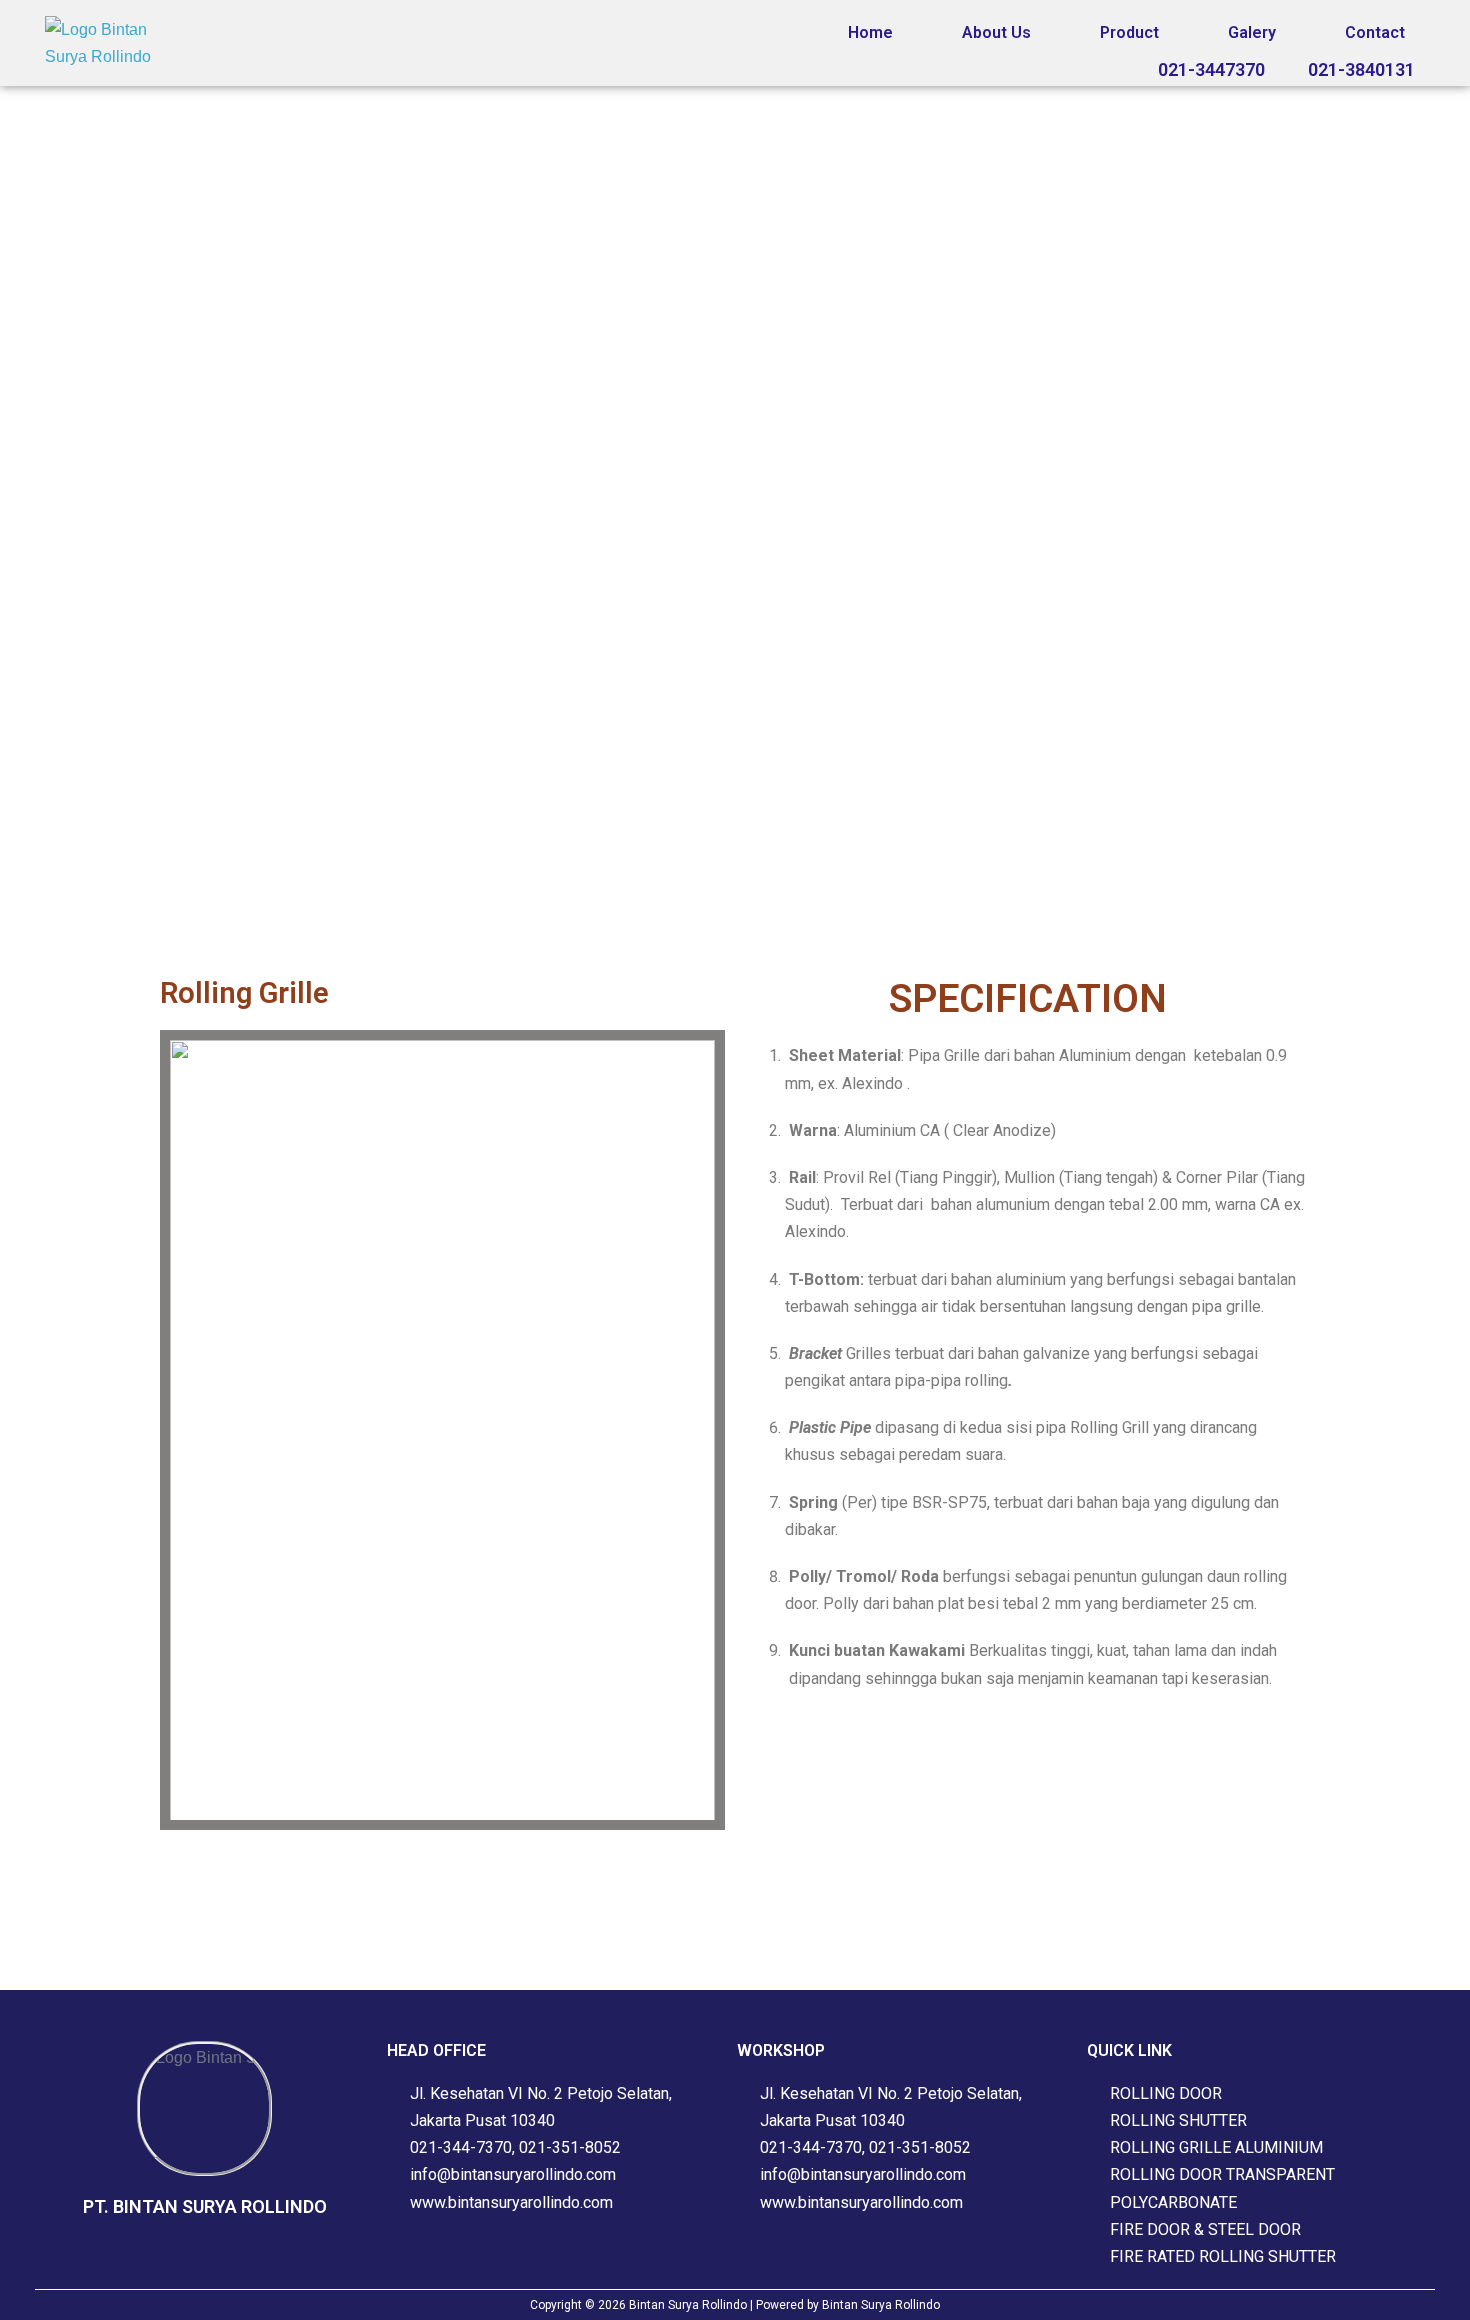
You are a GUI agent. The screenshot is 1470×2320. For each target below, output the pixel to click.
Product (1129, 32)
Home (870, 32)
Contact (1375, 32)
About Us (996, 32)
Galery (1252, 32)
